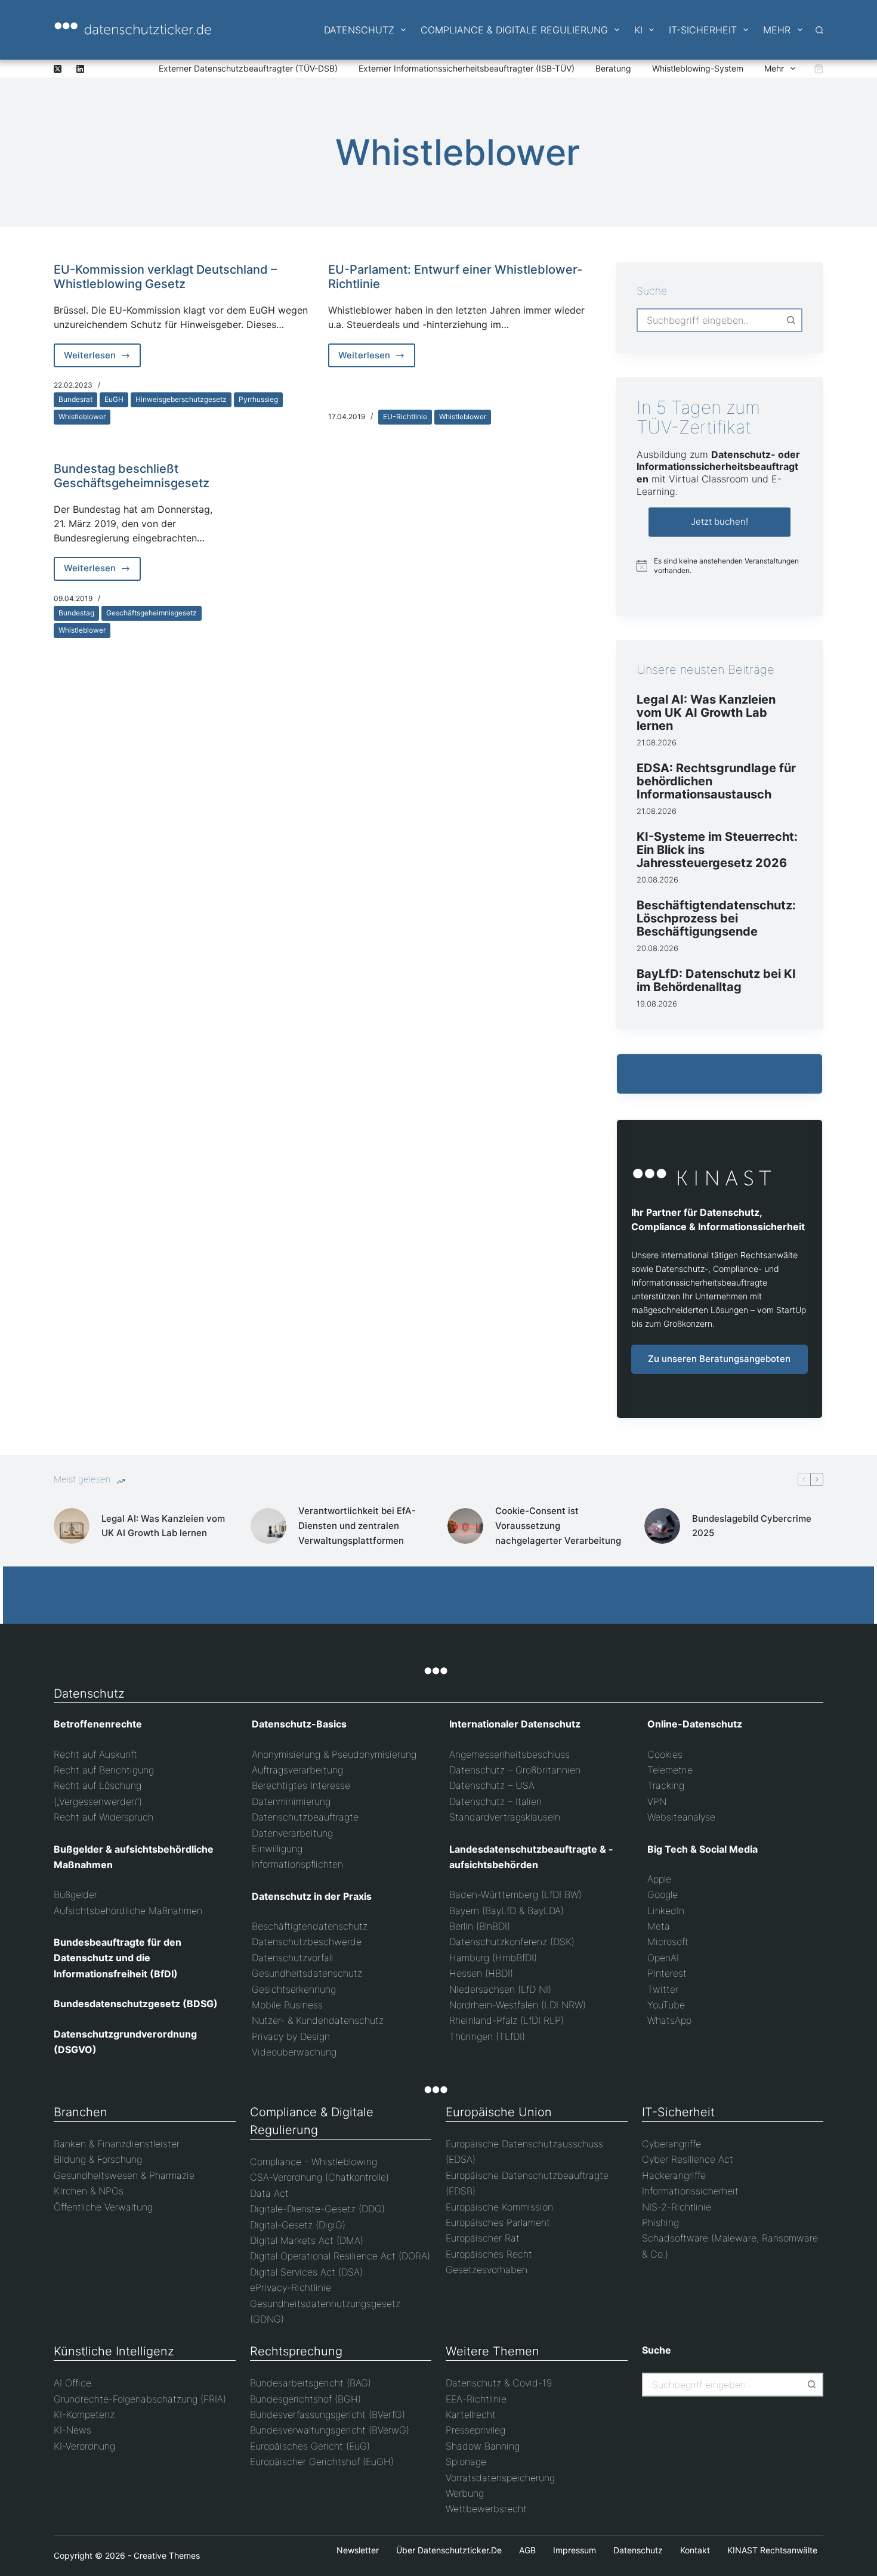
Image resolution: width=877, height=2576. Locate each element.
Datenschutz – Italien (495, 1801)
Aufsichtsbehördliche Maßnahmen (128, 1911)
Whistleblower (82, 417)
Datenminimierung (291, 1801)
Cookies (665, 1754)
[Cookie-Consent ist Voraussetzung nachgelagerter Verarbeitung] (465, 1526)
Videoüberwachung (294, 2052)
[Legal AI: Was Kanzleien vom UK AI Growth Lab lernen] (72, 1526)
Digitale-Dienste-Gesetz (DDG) (317, 2209)
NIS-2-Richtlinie (677, 2207)
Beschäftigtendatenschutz (310, 1926)
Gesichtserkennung (294, 1989)
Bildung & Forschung (98, 2159)
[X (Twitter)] (58, 69)
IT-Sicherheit (703, 30)
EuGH (114, 399)
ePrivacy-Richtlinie (291, 2287)
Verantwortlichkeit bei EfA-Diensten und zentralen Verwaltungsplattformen (357, 1526)
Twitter (663, 1989)
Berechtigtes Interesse (301, 1785)
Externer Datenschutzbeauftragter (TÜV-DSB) (248, 68)
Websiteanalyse (681, 1817)
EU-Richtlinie (405, 417)
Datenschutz (359, 30)
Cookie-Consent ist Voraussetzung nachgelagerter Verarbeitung (558, 1526)
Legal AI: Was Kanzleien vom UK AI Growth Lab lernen (706, 713)
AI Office (72, 2383)
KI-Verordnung (84, 2446)
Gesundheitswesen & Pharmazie (124, 2175)
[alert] (719, 566)
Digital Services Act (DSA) (306, 2272)
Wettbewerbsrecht (486, 2509)
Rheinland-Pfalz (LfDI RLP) (507, 2020)
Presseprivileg (475, 2430)
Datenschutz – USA (492, 1785)
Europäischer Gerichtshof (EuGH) (322, 2462)
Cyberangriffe (671, 2144)
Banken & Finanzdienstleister (117, 2144)
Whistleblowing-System (698, 68)
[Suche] (819, 30)
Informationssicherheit (690, 2191)
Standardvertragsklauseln (505, 1817)
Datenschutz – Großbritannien (515, 1770)
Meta (659, 1926)
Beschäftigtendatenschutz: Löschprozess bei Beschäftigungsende (716, 918)
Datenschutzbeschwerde (307, 1942)
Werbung (465, 2493)
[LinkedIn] (80, 69)
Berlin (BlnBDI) (480, 1926)
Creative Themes (167, 2555)
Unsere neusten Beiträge (705, 670)
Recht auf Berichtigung (104, 1770)
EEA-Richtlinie (476, 2399)
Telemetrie (670, 1770)
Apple (659, 1879)
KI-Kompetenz (84, 2414)
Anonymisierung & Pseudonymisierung (334, 1754)
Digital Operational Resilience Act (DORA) (340, 2256)
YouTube (666, 2005)
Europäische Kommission (499, 2207)
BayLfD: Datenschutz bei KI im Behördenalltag (716, 980)
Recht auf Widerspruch (104, 1817)
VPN (657, 1801)
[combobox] (709, 320)
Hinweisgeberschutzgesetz (181, 399)
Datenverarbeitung (292, 1833)
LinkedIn (666, 1911)
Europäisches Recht (489, 2254)
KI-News (72, 2430)
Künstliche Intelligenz (114, 2351)
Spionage (466, 2462)
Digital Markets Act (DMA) (307, 2240)
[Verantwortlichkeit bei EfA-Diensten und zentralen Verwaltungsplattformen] (268, 1526)
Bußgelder (75, 1894)
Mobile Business (287, 2005)
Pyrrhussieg (258, 399)
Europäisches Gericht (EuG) (310, 2446)
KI (638, 30)
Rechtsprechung (296, 2351)
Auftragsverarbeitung (297, 1770)
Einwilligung (277, 1849)
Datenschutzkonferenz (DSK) (512, 1942)
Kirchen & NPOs (89, 2191)
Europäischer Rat (483, 2238)
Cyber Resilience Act (688, 2159)
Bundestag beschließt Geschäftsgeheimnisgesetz (132, 476)
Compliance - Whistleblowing (314, 2162)
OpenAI (663, 1958)
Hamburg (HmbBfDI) (493, 1958)
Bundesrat (75, 399)
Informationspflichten (297, 1864)
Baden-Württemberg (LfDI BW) (515, 1894)
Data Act (269, 2193)
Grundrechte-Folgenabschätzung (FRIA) (140, 2399)
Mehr (777, 30)
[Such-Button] (790, 320)
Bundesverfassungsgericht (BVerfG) (328, 2414)
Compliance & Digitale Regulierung (514, 30)
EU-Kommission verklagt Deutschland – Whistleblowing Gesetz (165, 277)
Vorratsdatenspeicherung (500, 2478)
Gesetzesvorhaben (487, 2270)
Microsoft (668, 1942)
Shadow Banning (483, 2446)
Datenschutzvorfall (292, 1958)
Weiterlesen (102, 358)
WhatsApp (669, 2020)
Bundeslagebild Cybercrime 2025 (752, 1526)
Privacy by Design (291, 2036)
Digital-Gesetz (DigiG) (298, 2225)
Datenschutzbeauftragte (305, 1817)
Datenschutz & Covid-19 (499, 2383)
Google (663, 1894)
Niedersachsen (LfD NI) (500, 1989)
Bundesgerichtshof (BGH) (305, 2399)
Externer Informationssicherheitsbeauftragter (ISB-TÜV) (467, 68)
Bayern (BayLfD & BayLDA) (507, 1911)
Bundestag (76, 613)
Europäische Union (499, 2112)
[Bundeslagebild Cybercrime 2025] (662, 1526)
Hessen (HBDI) (481, 1973)
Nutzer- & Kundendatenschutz (318, 2020)
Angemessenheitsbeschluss (509, 1754)
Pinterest (667, 1973)
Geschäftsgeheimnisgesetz (152, 613)
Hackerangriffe (674, 2175)
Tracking (666, 1785)
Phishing (660, 2222)
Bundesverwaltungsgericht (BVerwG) (330, 2430)
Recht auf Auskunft (95, 1754)
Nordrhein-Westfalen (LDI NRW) (518, 2005)
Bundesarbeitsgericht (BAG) (311, 2383)
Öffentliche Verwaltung (103, 2207)
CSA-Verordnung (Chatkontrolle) (319, 2177)
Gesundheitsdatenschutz (307, 1973)
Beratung (613, 68)
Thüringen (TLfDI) (487, 2036)
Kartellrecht (471, 2414)
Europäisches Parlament (498, 2222)
